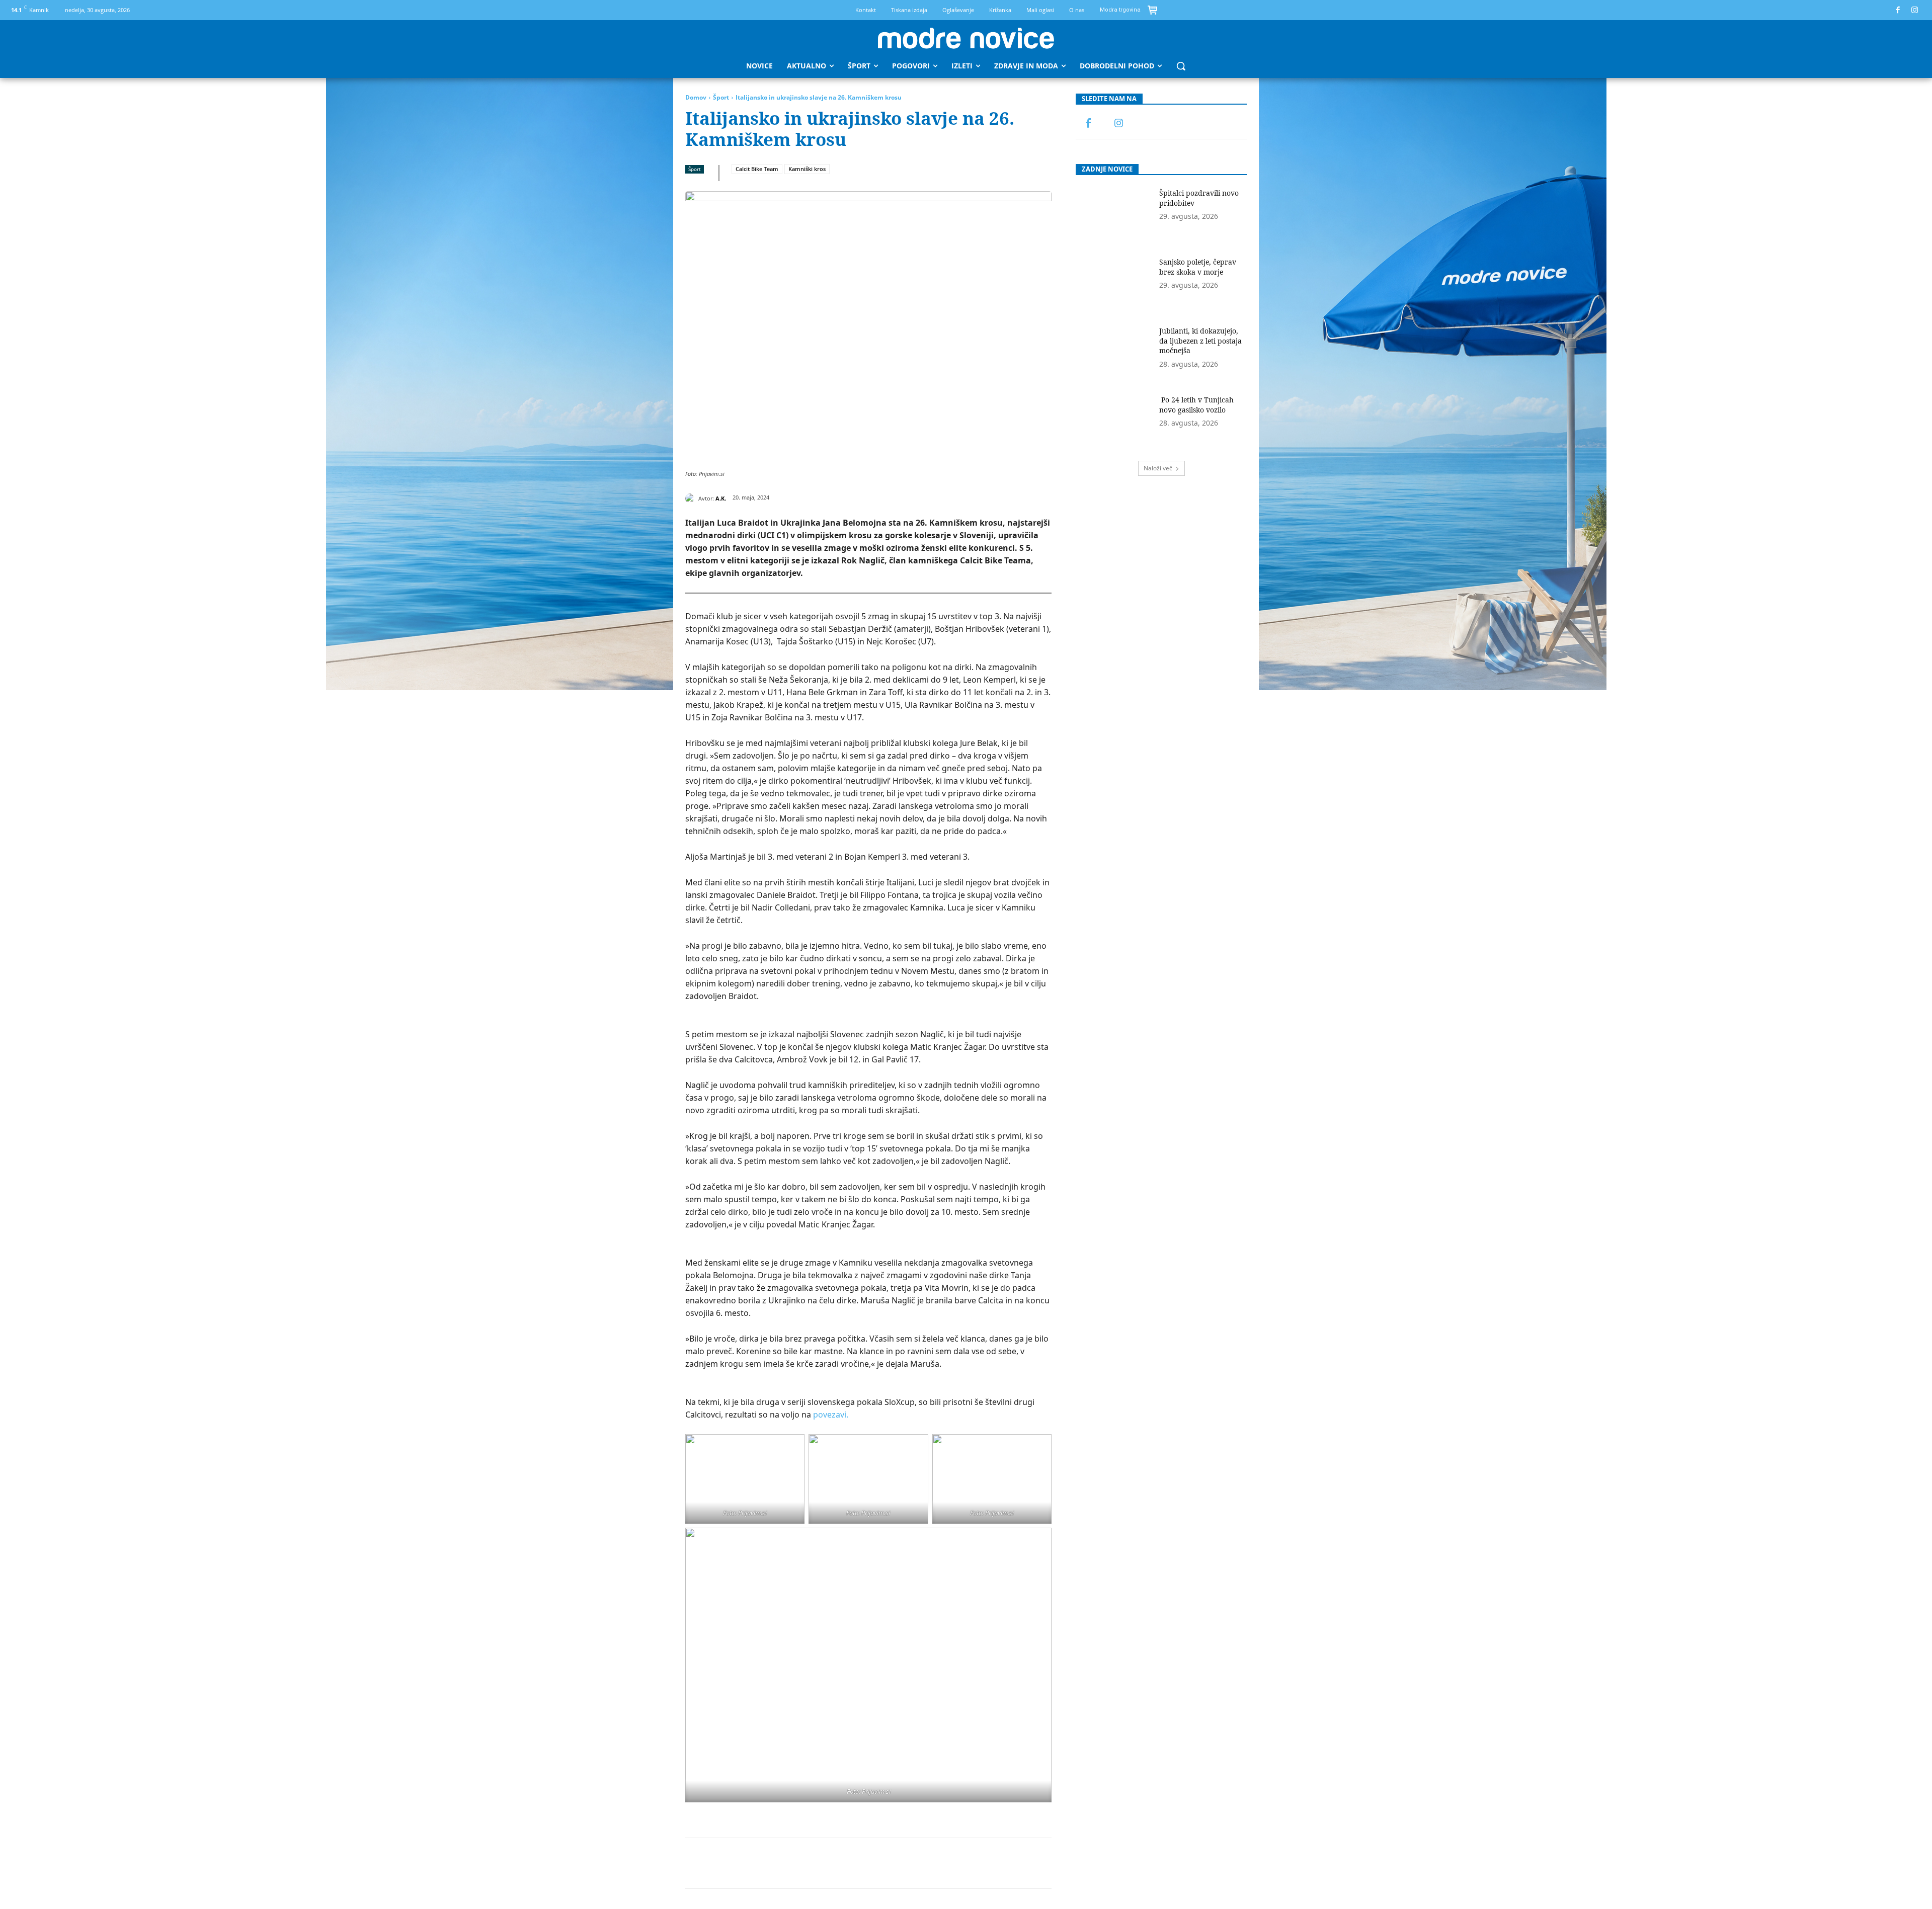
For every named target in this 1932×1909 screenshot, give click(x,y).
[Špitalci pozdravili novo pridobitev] (1114, 215)
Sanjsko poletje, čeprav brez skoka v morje (1198, 267)
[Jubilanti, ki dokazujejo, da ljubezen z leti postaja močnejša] (1114, 353)
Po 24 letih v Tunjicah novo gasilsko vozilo (1196, 405)
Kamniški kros (807, 169)
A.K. (721, 498)
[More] (935, 1863)
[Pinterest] (795, 1863)
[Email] (865, 1863)
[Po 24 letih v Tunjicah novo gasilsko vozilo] (1114, 422)
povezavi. (831, 1415)
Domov (696, 97)
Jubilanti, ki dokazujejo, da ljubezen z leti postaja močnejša (1200, 341)
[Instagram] (1915, 10)
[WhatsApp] (819, 1863)
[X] (772, 1863)
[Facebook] (1898, 10)
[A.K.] (692, 499)
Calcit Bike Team (757, 169)
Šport (721, 97)
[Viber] (911, 1863)
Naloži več (1158, 468)
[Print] (888, 1863)
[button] (1181, 66)
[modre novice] (966, 38)
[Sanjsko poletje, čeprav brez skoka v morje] (1114, 284)
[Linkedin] (842, 1863)
